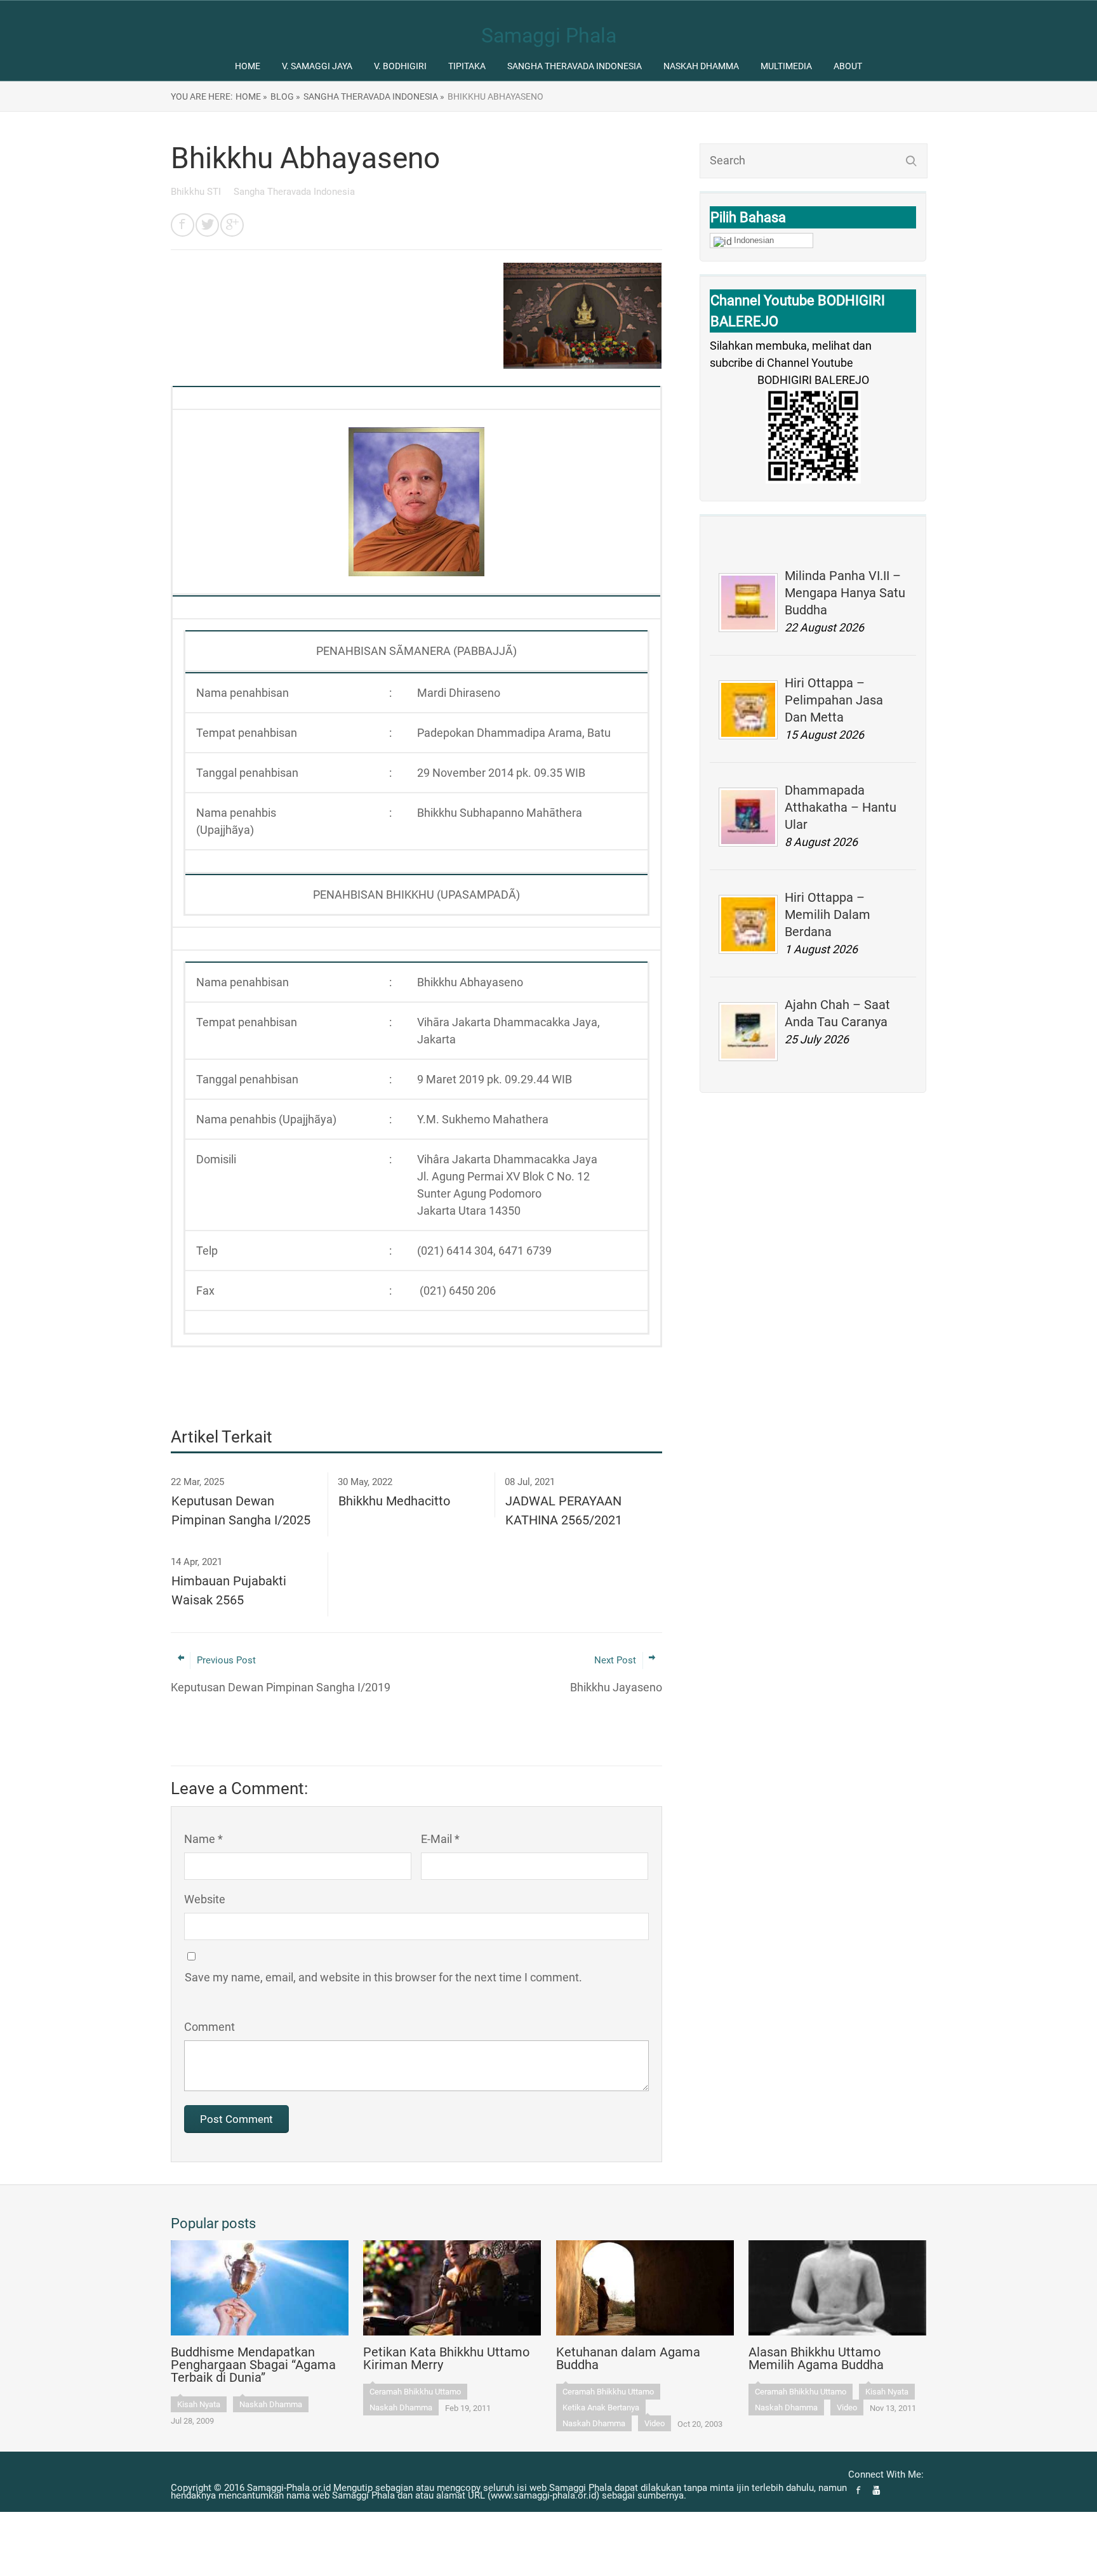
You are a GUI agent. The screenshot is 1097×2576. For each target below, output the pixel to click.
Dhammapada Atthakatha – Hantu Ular (841, 807)
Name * (203, 1839)
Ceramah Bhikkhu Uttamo (415, 2392)
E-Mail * (440, 1839)
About (848, 66)
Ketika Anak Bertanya (601, 2408)
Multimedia (786, 66)
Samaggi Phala (549, 36)
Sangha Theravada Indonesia (575, 66)
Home (248, 66)
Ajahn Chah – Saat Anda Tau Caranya (837, 1013)
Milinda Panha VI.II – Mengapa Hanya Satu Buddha (845, 593)
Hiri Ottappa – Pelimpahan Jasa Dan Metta (834, 700)
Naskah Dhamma (701, 66)
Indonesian (754, 240)
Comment (209, 2027)
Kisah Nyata (199, 2404)
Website (205, 1899)
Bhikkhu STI (197, 192)
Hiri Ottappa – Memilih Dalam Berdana (828, 915)
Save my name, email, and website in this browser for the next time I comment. (383, 1977)
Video (655, 2423)
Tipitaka (467, 66)
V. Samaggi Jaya (317, 66)
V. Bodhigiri (400, 66)
